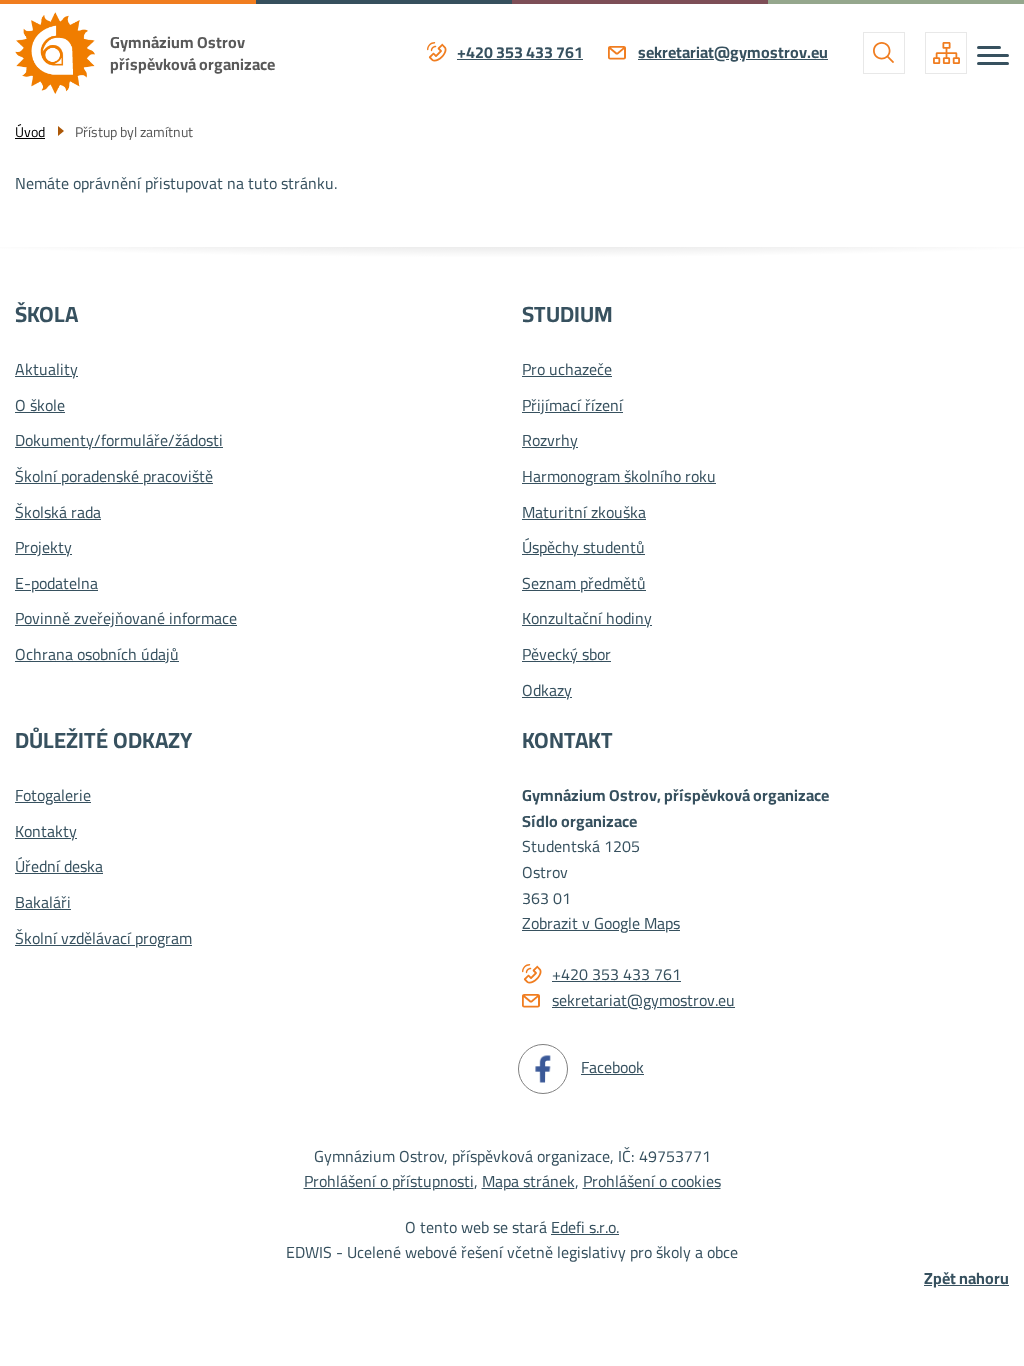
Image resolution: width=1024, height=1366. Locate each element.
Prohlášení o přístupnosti (389, 1181)
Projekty (43, 548)
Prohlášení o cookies (652, 1181)
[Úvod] (62, 53)
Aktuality (46, 370)
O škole (40, 406)
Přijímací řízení (572, 406)
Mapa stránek (528, 1181)
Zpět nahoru (966, 1279)
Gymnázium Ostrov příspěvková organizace (192, 53)
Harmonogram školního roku (619, 477)
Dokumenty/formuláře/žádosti (119, 441)
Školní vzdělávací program (103, 939)
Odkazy (547, 691)
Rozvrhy (550, 441)
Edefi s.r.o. (585, 1227)
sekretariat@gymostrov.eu (733, 53)
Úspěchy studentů (583, 548)
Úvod (30, 132)
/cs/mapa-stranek (946, 53)
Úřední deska (59, 867)
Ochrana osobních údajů (97, 655)
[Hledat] (884, 53)
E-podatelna (56, 584)
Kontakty (46, 832)
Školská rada (58, 513)
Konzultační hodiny (587, 619)
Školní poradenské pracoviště (114, 477)
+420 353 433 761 (520, 53)
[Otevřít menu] (993, 55)
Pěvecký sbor (566, 655)
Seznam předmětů (584, 584)
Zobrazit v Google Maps (601, 923)
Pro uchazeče (567, 370)
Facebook (612, 1067)
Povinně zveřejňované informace (126, 619)
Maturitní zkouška (584, 513)
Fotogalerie (53, 796)
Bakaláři (43, 903)
